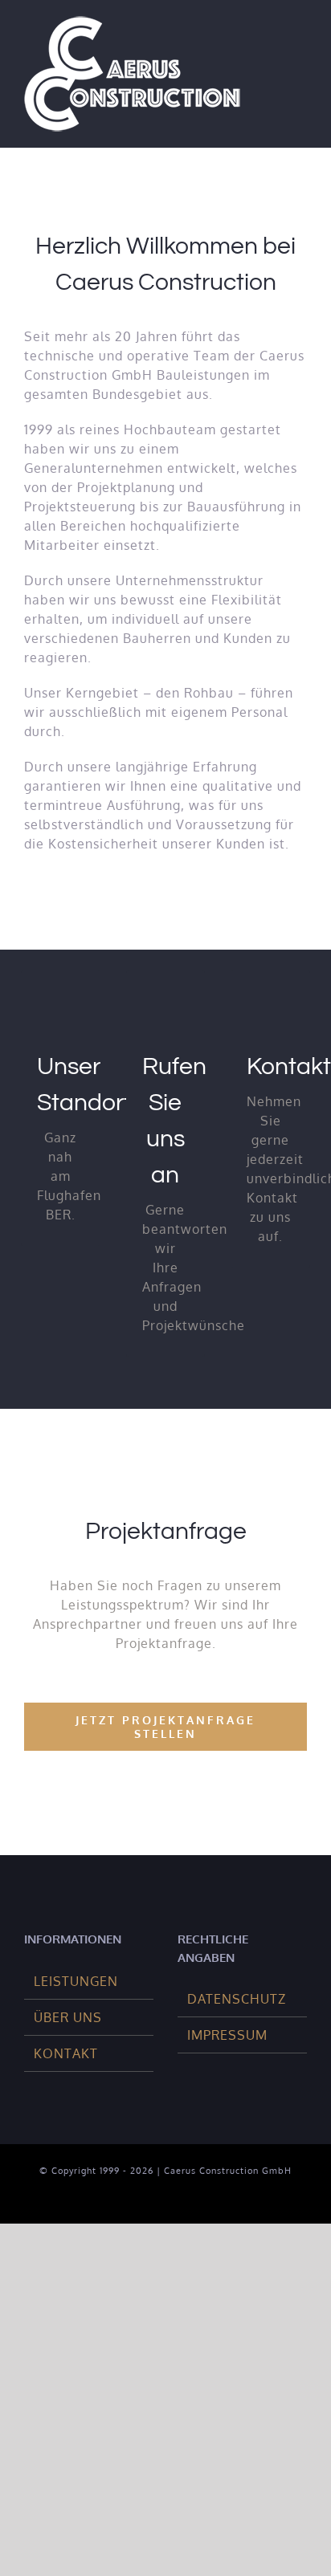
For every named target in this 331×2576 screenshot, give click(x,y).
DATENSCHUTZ (237, 1999)
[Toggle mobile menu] (300, 43)
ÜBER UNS (68, 2017)
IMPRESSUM (227, 2035)
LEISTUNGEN (76, 1981)
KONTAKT (66, 2053)
